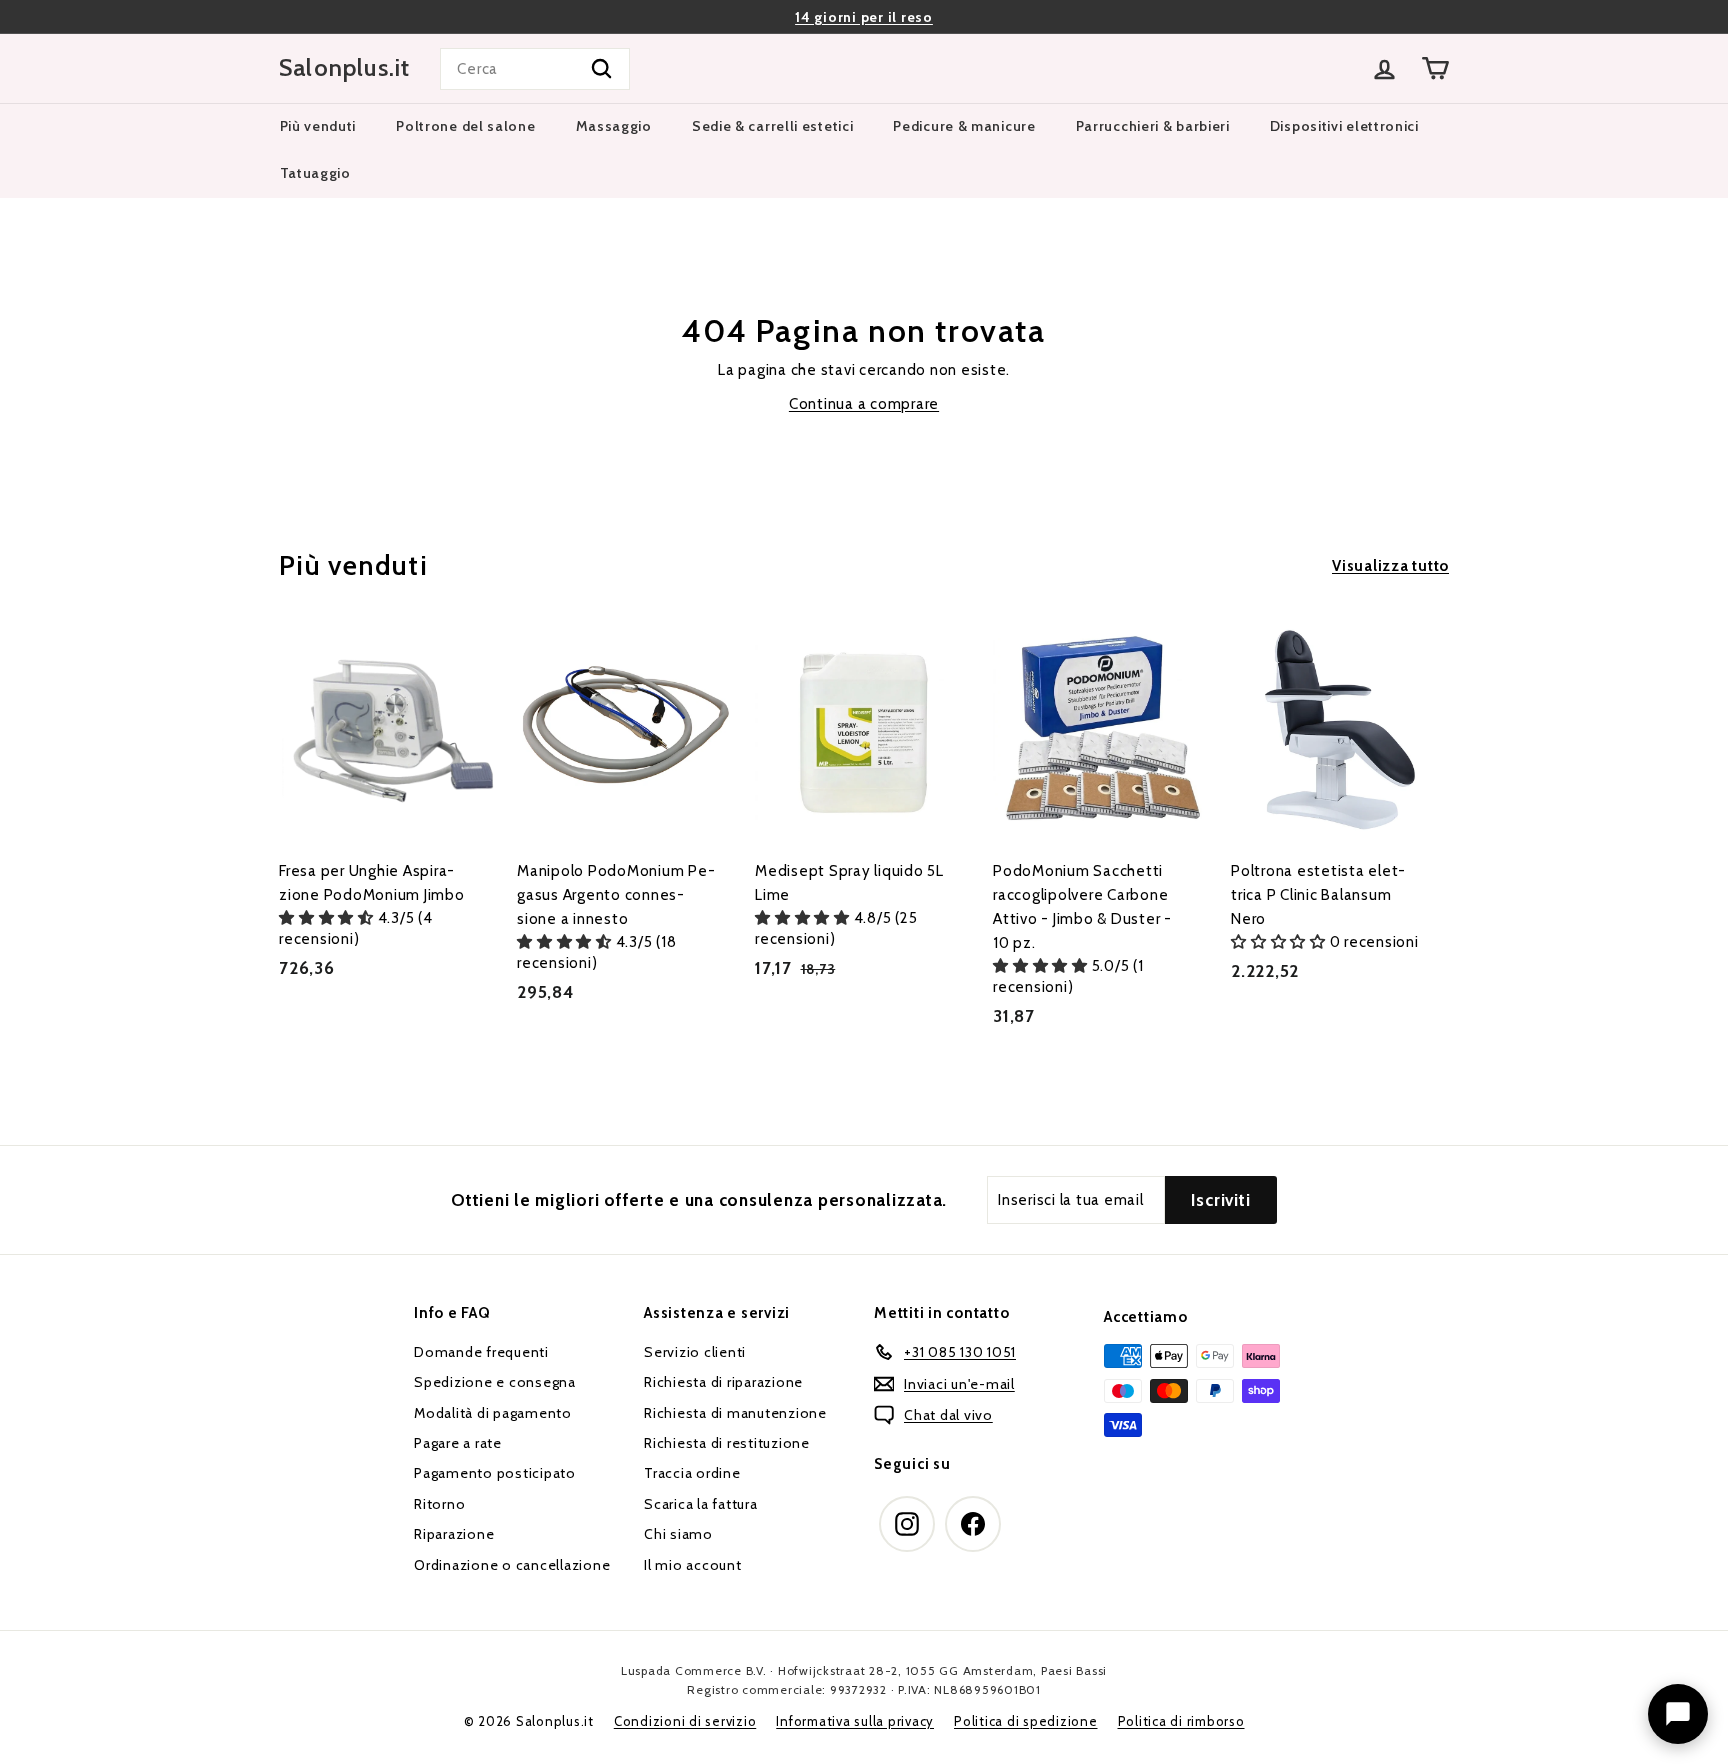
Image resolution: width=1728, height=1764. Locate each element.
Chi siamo (678, 1534)
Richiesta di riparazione (723, 1382)
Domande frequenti (481, 1352)
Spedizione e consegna (495, 1382)
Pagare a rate (458, 1443)
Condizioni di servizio (685, 1721)
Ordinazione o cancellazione (512, 1565)
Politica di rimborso (1181, 1721)
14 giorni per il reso (864, 17)
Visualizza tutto (1390, 566)
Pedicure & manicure (964, 126)
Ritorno (439, 1504)
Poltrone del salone (465, 126)
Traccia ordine (692, 1473)
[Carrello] (1435, 68)
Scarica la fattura (701, 1504)
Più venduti (318, 126)
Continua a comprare (864, 404)
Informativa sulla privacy (855, 1721)
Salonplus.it (344, 68)
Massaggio (614, 126)
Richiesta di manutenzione (735, 1413)
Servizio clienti (695, 1352)
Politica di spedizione (1026, 1721)
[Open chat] (1678, 1714)
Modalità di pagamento (493, 1413)
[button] (328, 918)
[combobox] (535, 69)
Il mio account (693, 1565)
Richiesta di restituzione (727, 1443)
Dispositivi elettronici (1344, 126)
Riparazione (454, 1534)
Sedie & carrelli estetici (773, 126)
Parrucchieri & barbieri (1153, 126)
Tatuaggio (315, 173)
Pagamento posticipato (495, 1473)
